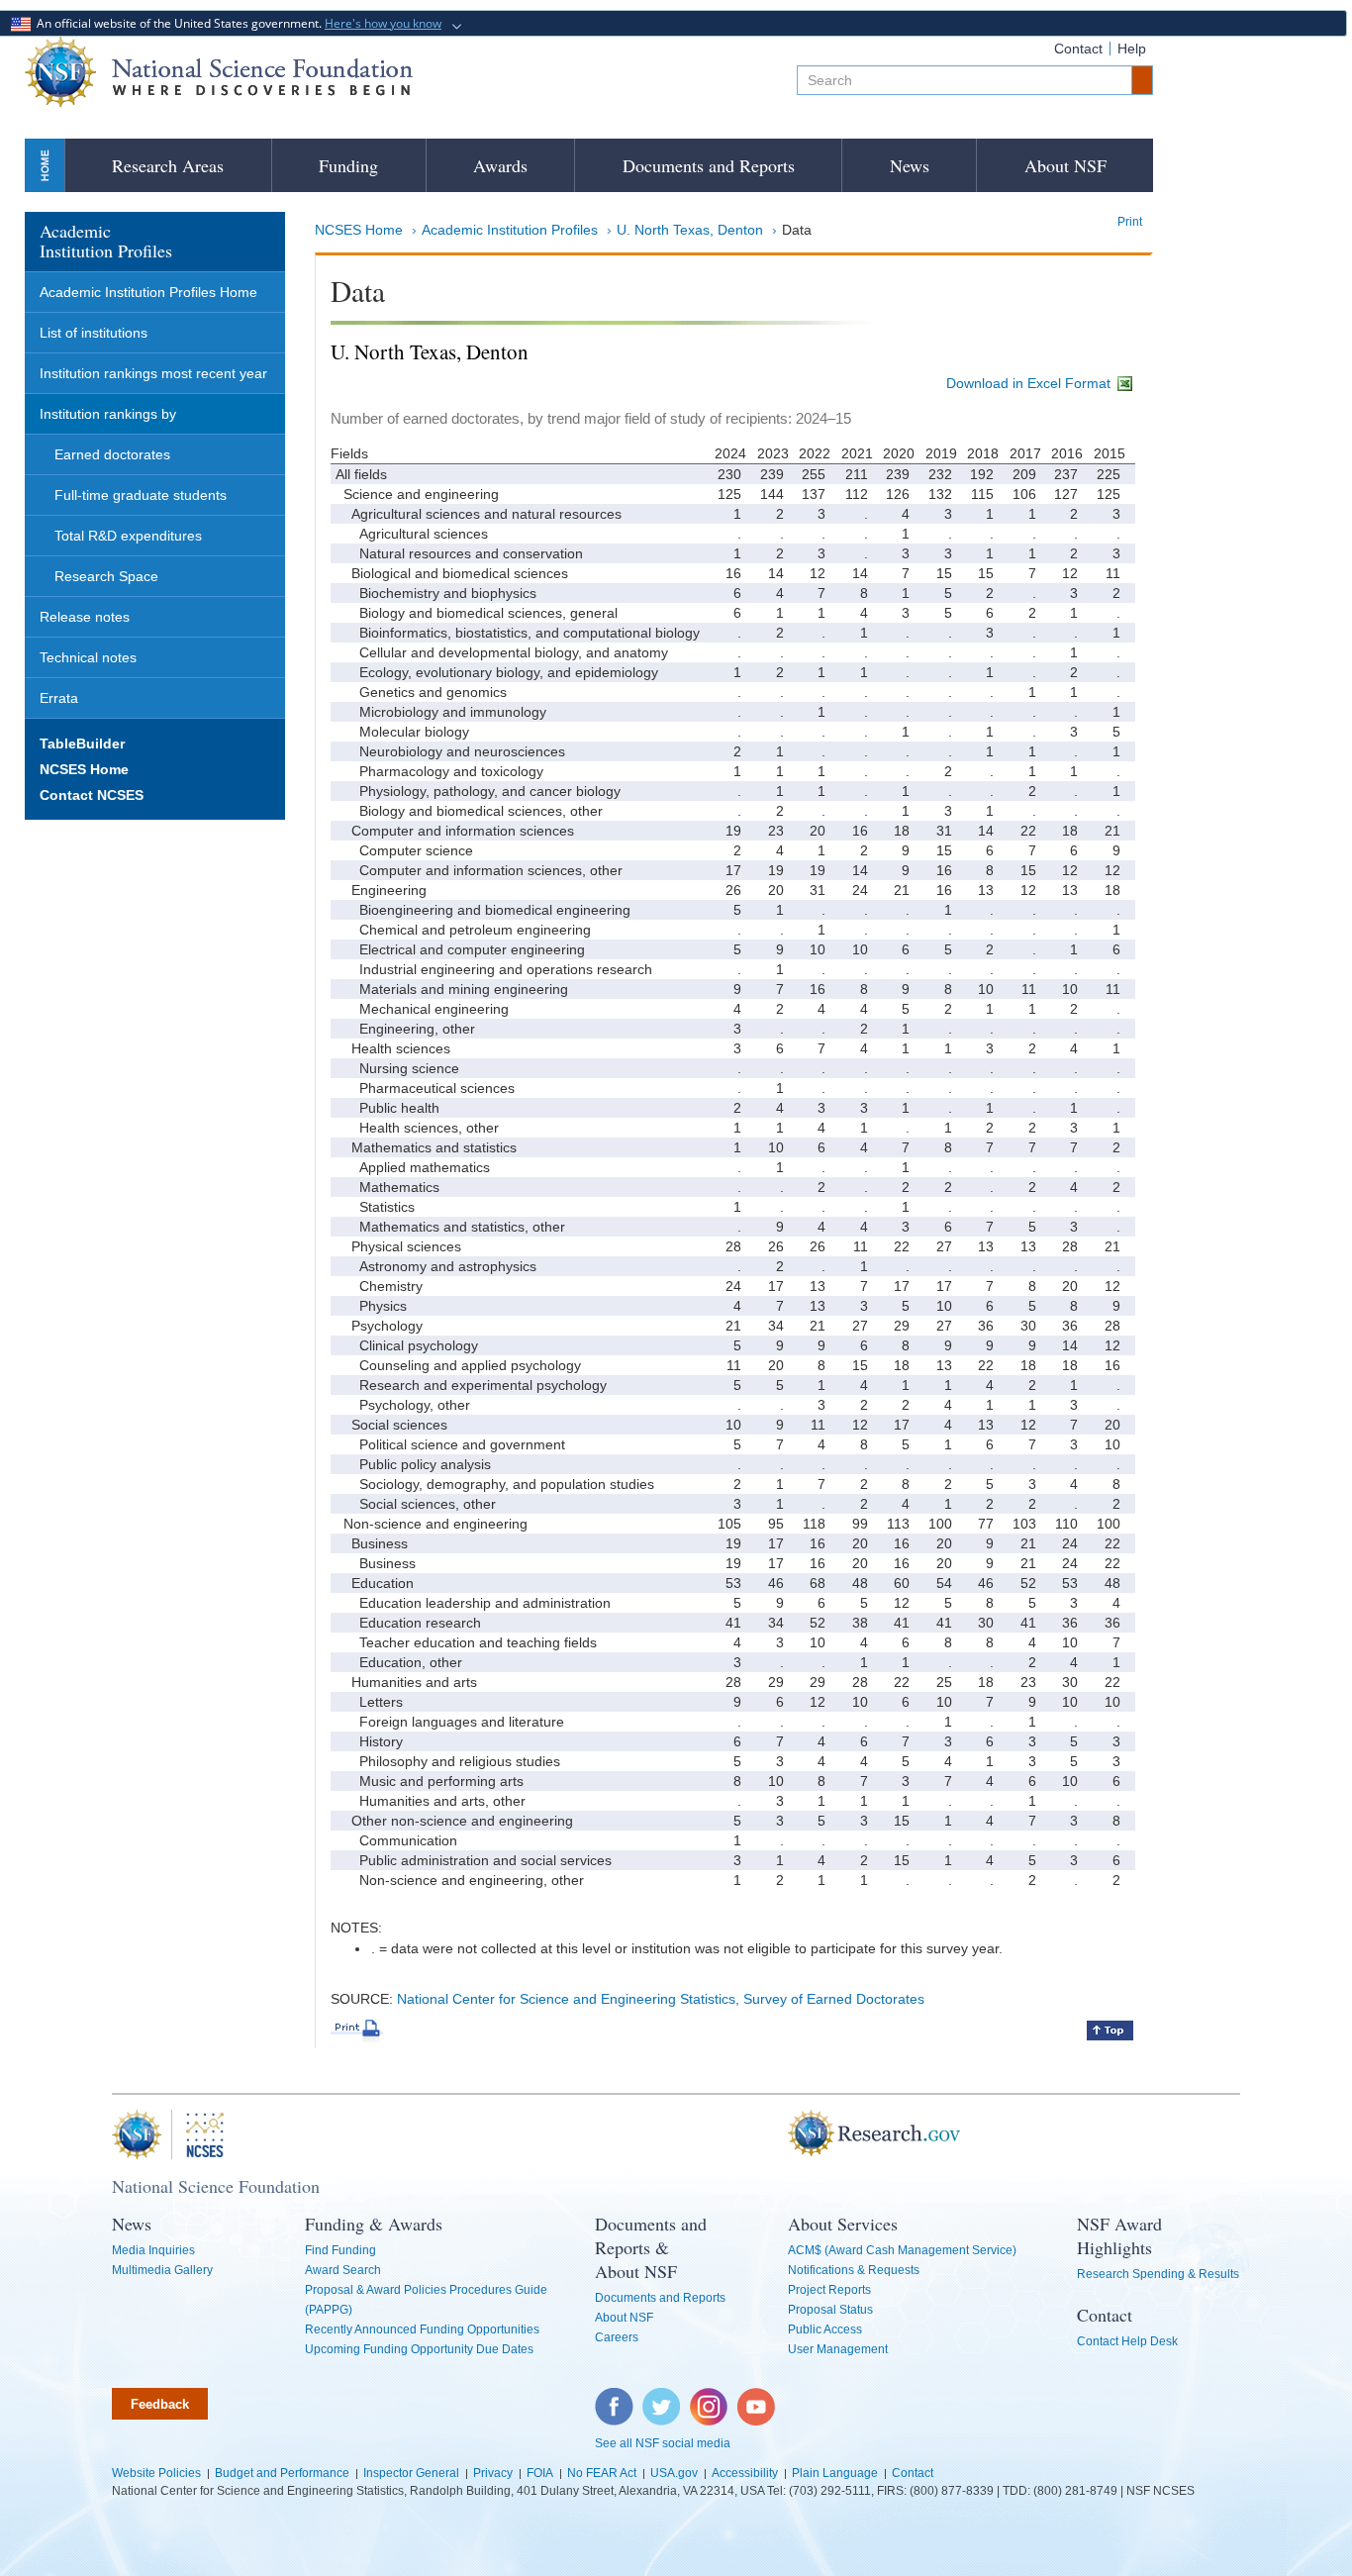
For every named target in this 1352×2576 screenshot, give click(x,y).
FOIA (540, 2473)
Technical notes (88, 657)
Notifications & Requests (854, 2270)
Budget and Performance (282, 2473)
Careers (617, 2337)
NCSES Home (359, 230)
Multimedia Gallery (162, 2270)
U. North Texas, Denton (690, 230)
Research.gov (778, 2134)
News (910, 165)
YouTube (757, 2398)
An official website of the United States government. (236, 23)
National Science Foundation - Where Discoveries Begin (219, 72)
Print (1130, 222)
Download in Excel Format (1030, 383)
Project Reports (829, 2290)
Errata (59, 698)
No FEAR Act (602, 2473)
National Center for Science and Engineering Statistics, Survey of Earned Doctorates (661, 1999)
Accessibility (745, 2473)
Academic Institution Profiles (510, 230)
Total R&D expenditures (128, 536)
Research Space (106, 576)
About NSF (1065, 165)
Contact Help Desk (1127, 2341)
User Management (838, 2349)
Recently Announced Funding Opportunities (422, 2329)
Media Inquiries (153, 2250)
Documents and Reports (709, 165)
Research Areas (168, 165)
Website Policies (156, 2473)
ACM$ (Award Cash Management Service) (902, 2250)
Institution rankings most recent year (153, 373)
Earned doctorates (112, 454)
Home (45, 165)
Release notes (85, 617)
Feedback (160, 2404)
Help (1132, 49)
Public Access (825, 2329)
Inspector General (411, 2473)
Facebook (615, 2398)
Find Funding (340, 2250)
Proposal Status (830, 2310)
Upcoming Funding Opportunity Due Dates (419, 2349)
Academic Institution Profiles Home (148, 292)
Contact (1078, 49)
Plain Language (835, 2473)
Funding (348, 165)
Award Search (343, 2270)
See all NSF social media (663, 2443)
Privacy (493, 2473)
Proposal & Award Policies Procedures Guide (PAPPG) (426, 2300)
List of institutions (94, 333)
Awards (500, 165)
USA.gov (674, 2473)
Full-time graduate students (141, 495)
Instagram (710, 2398)
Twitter (659, 2398)
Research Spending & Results (1158, 2274)
